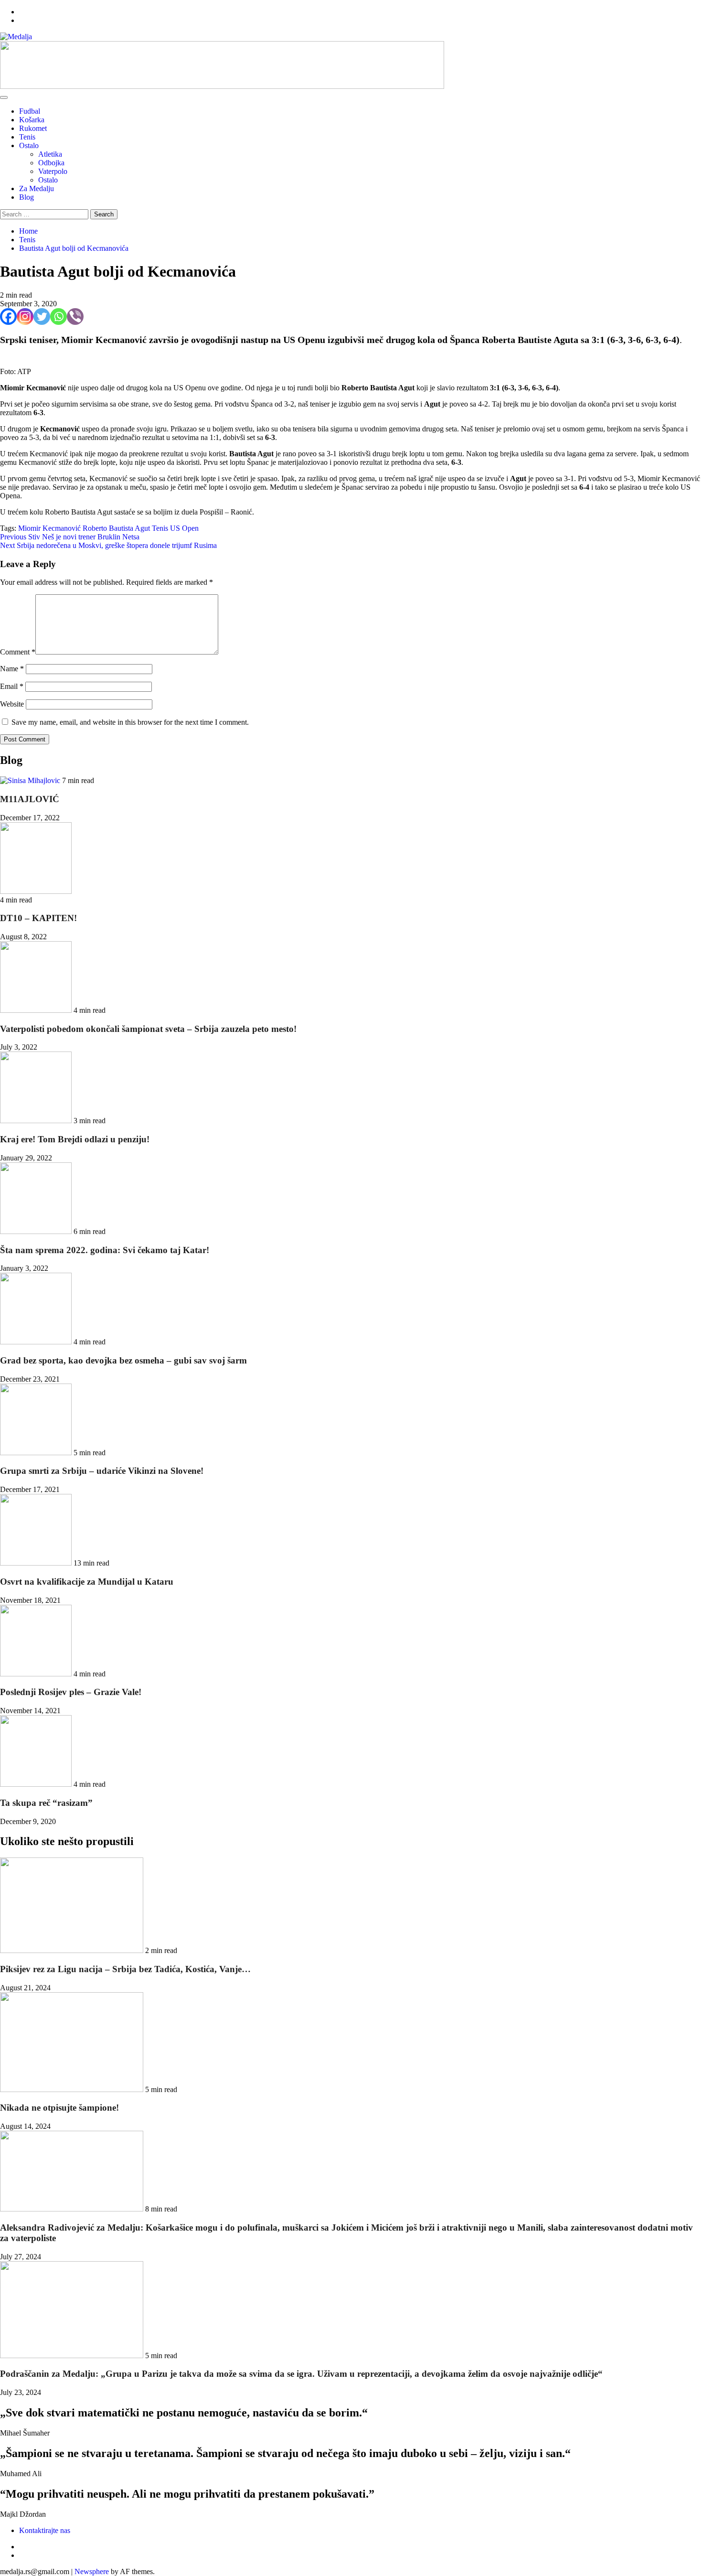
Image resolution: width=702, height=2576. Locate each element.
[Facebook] (8, 317)
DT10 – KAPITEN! (38, 918)
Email (12, 686)
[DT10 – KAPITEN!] (36, 891)
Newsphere (92, 2571)
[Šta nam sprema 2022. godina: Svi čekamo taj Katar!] (37, 1231)
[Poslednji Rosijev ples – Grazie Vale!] (37, 1674)
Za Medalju (37, 188)
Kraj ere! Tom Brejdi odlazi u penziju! (75, 1139)
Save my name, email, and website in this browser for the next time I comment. (130, 722)
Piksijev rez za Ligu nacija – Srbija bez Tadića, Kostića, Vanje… (125, 1969)
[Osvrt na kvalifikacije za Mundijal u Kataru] (37, 1563)
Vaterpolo (53, 171)
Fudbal (30, 111)
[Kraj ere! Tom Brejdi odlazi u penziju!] (37, 1121)
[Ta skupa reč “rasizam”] (37, 1784)
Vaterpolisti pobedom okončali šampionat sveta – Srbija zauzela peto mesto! (148, 1029)
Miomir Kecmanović (49, 528)
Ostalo (29, 145)
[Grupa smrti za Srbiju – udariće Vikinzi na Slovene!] (37, 1453)
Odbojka (51, 163)
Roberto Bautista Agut (116, 528)
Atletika (50, 154)
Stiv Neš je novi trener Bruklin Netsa (70, 537)
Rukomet (33, 128)
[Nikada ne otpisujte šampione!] (73, 2089)
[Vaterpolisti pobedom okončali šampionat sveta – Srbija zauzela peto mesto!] (37, 1010)
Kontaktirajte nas (45, 2530)
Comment (18, 652)
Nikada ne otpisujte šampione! (59, 2108)
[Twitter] (42, 317)
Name (12, 669)
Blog (27, 197)
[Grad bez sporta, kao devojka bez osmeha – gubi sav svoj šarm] (37, 1342)
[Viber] (75, 317)
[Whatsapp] (58, 317)
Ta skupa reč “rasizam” (46, 1803)
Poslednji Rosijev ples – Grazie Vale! (71, 1692)
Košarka (32, 120)
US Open (184, 528)
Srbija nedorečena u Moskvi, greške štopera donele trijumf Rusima (108, 545)
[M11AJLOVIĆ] (31, 780)
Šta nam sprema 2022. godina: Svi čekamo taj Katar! (105, 1250)
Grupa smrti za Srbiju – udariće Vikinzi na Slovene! (102, 1471)
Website (12, 704)
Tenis (27, 137)
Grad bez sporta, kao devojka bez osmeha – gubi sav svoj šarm (123, 1360)
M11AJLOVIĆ (30, 799)
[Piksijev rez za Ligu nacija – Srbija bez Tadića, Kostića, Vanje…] (73, 1950)
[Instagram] (25, 317)
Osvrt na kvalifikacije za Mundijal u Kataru (87, 1582)
